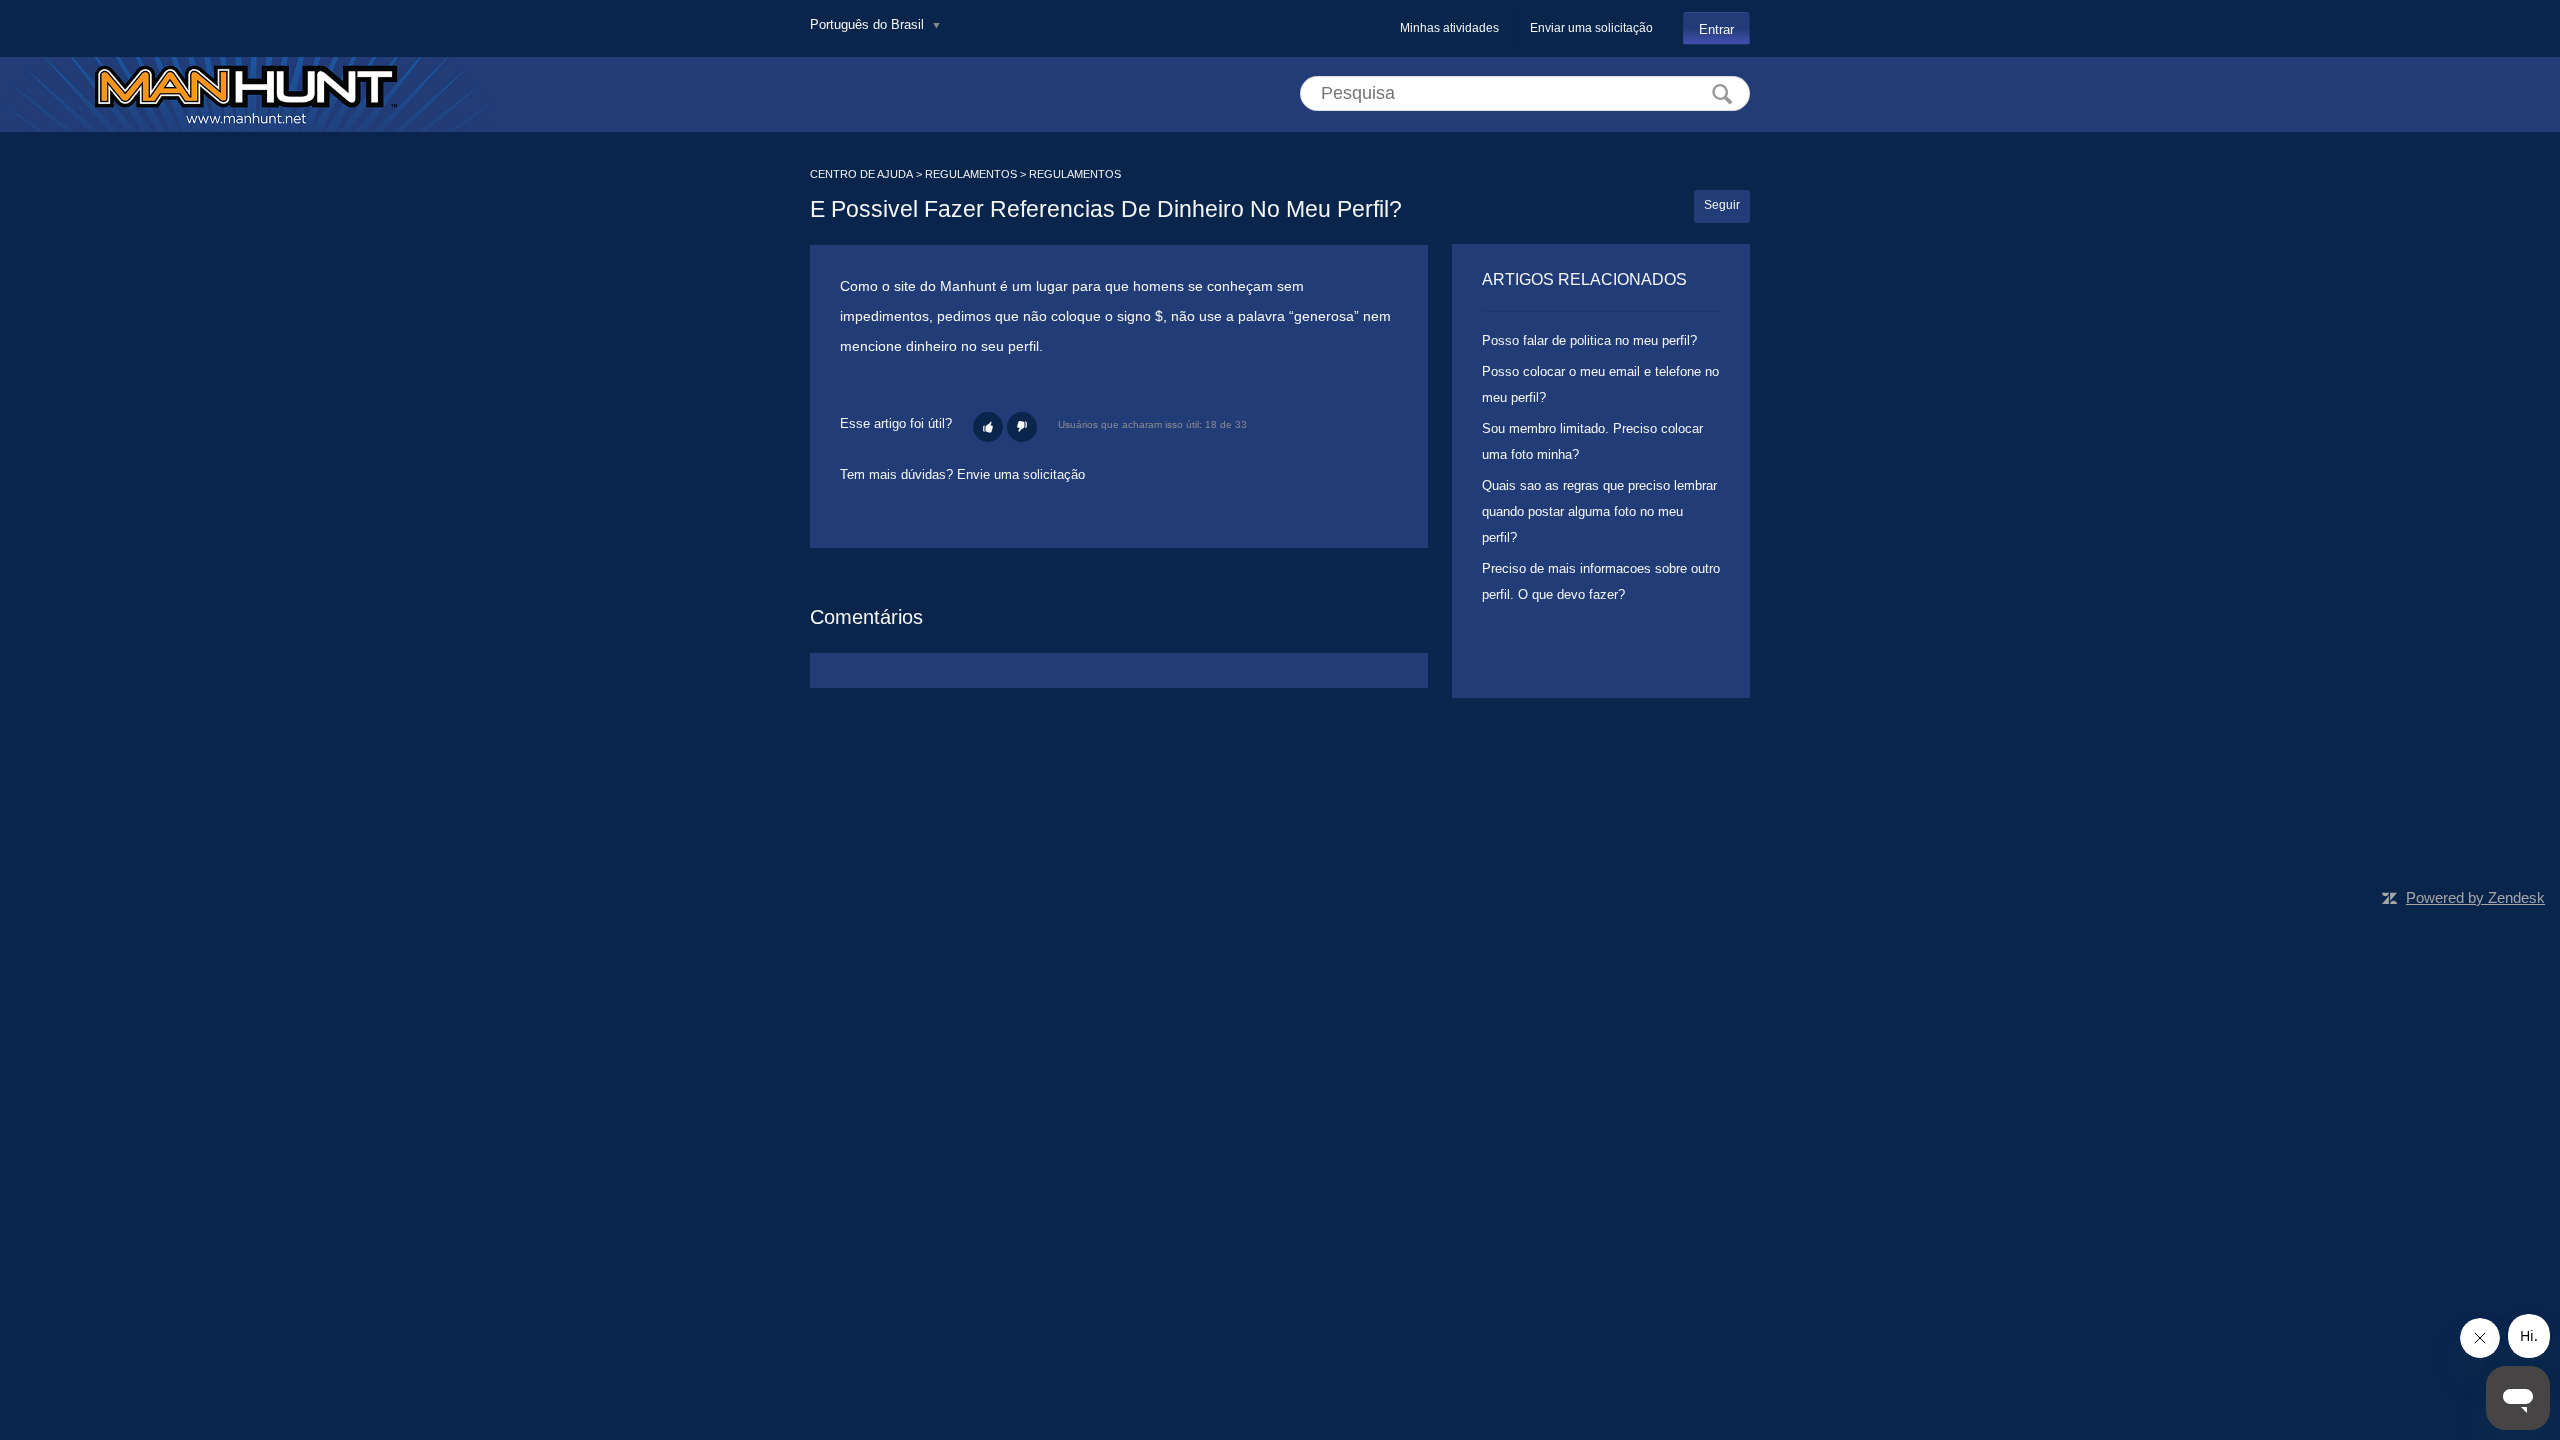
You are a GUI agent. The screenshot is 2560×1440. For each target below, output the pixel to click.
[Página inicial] (246, 94)
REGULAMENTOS (971, 174)
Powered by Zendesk (2475, 897)
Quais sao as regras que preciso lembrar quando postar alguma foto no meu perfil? (1599, 511)
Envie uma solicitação (1021, 474)
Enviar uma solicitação (1591, 28)
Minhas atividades (1449, 28)
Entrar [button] (1716, 29)
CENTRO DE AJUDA (861, 174)
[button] (988, 427)
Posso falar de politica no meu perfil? (1589, 340)
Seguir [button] (1722, 205)
